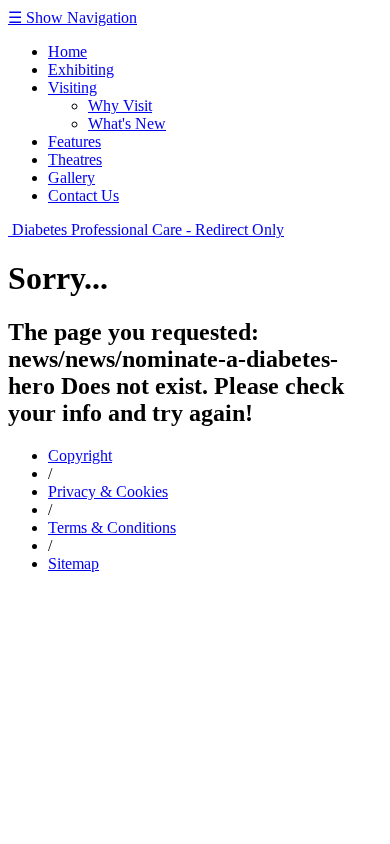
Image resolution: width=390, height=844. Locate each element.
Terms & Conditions (112, 527)
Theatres (75, 159)
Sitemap (73, 563)
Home (67, 51)
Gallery (71, 177)
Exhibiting (81, 69)
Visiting (72, 87)
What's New (127, 123)
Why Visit (120, 105)
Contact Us (83, 195)
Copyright (80, 455)
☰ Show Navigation (72, 17)
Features (74, 141)
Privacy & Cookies (108, 491)
